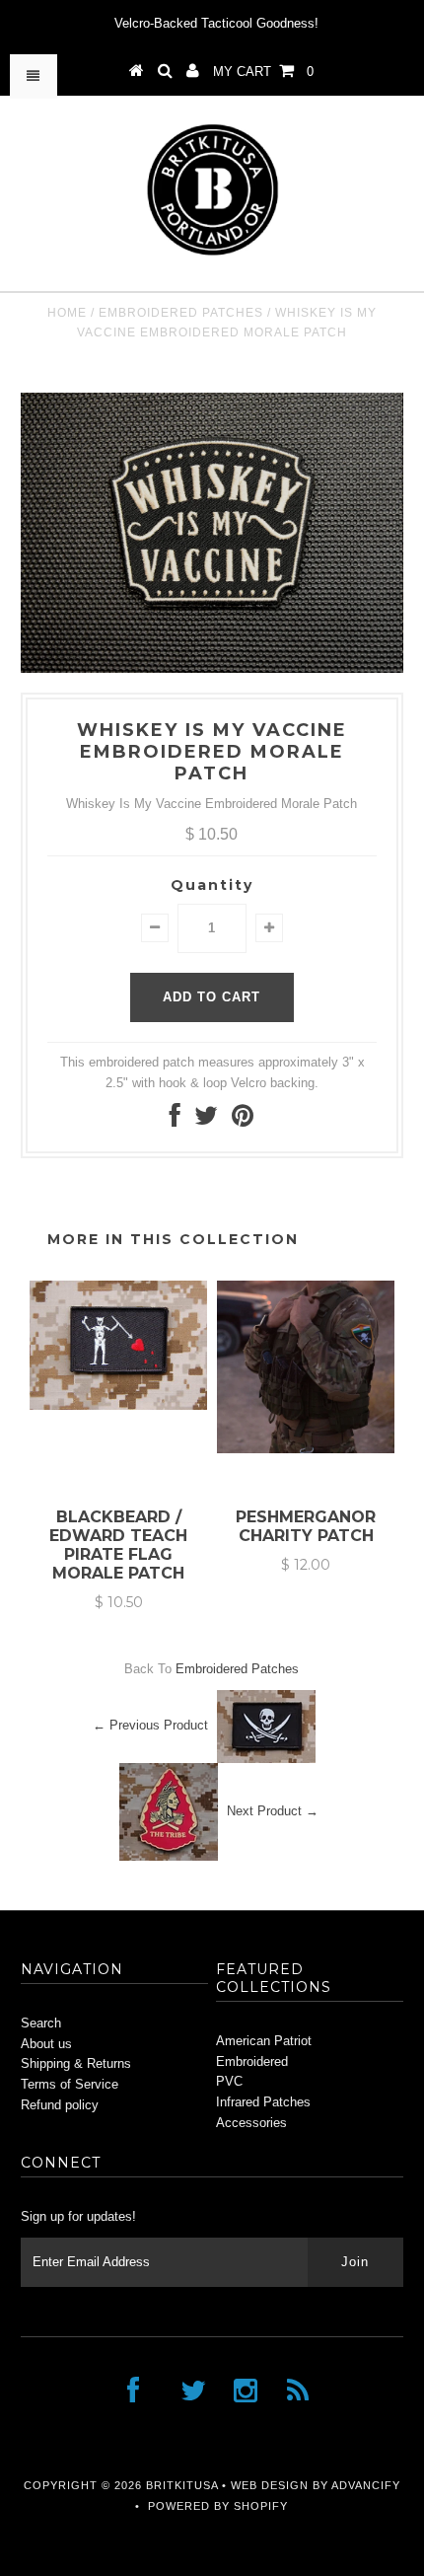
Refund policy (60, 2105)
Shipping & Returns (76, 2063)
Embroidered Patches (181, 313)
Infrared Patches (263, 2102)
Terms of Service (70, 2084)
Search (41, 2023)
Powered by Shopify (218, 2506)
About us (46, 2044)
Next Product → (273, 1811)
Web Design (270, 2485)
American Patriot (264, 2041)
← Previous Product (150, 1725)
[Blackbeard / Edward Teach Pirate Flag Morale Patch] (118, 1405)
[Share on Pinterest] (243, 1120)
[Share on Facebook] (175, 1120)
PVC (229, 2081)
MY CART (263, 72)
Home (67, 313)
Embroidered (252, 2061)
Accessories (251, 2123)
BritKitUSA (182, 2485)
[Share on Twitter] (206, 1120)
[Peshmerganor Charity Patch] (306, 1449)
